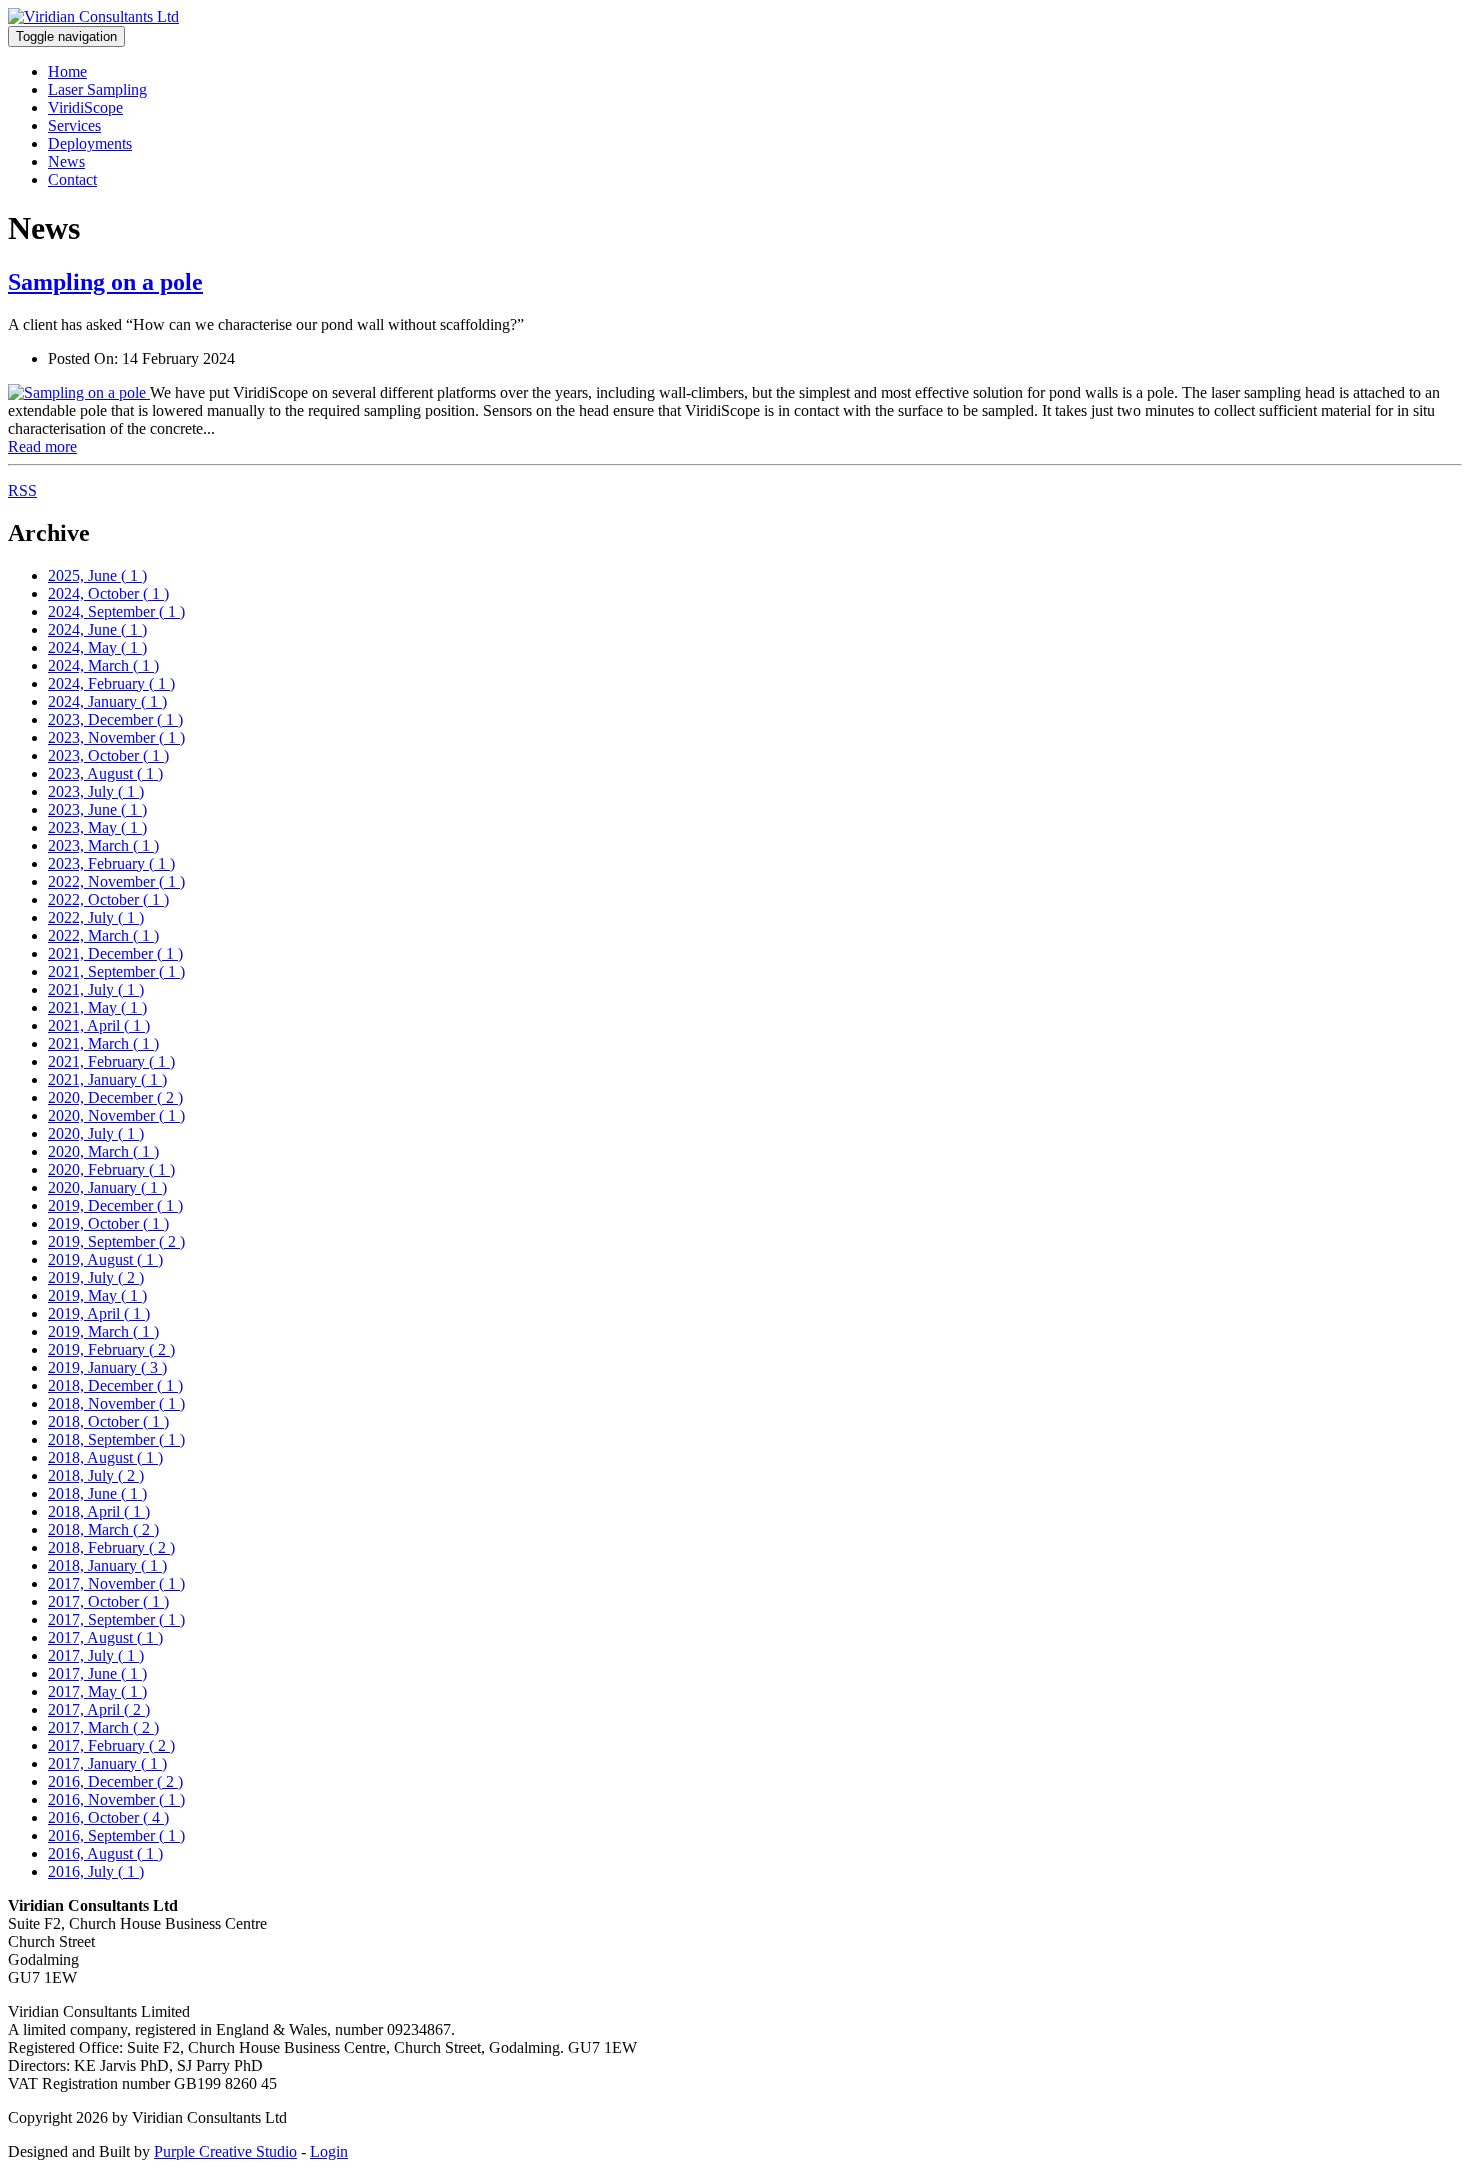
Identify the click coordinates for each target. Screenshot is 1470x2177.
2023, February (111, 863)
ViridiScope (85, 107)
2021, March (103, 1043)
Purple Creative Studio (225, 2151)
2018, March (103, 1529)
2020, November (116, 1115)
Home (67, 71)
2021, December (115, 953)
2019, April (99, 1313)
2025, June (97, 575)
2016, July (96, 1871)
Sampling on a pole (105, 282)
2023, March (103, 845)
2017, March (103, 1727)
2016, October (108, 1817)
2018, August (105, 1457)
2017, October (108, 1601)
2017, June (97, 1673)
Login (329, 2151)
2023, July (96, 791)
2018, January (107, 1565)
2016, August (105, 1853)
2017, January (107, 1763)
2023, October (108, 755)
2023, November (116, 737)
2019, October (108, 1223)
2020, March (103, 1151)
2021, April (99, 1025)
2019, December (115, 1205)
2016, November (116, 1799)
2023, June (97, 809)
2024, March (103, 665)
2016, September (116, 1835)
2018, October (108, 1421)
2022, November (116, 881)
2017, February (111, 1745)
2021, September (116, 971)
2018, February (111, 1547)
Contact (72, 179)
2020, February (111, 1169)
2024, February (111, 683)
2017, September (116, 1619)
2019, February (111, 1349)
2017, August (105, 1637)
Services (74, 125)
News (66, 161)
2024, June (97, 629)
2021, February (111, 1061)
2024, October (108, 593)
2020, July (96, 1133)
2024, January (107, 701)
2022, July (96, 917)
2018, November (116, 1403)
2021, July (96, 989)
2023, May (97, 827)
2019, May (97, 1295)
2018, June (97, 1493)
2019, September (116, 1241)
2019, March (103, 1331)
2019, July (96, 1277)
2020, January (107, 1187)
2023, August (105, 773)
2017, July (96, 1655)
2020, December (115, 1097)
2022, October (108, 899)
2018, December (115, 1385)
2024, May (97, 647)
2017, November (116, 1583)
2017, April (99, 1709)
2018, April (99, 1511)
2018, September (116, 1439)
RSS (22, 490)
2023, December (115, 719)
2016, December (115, 1781)
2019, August (105, 1259)
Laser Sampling (97, 89)
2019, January (107, 1367)
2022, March (103, 935)
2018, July (96, 1475)
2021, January (107, 1079)
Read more (42, 446)
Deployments (90, 143)
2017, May (97, 1691)
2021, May (97, 1007)
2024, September (116, 611)
